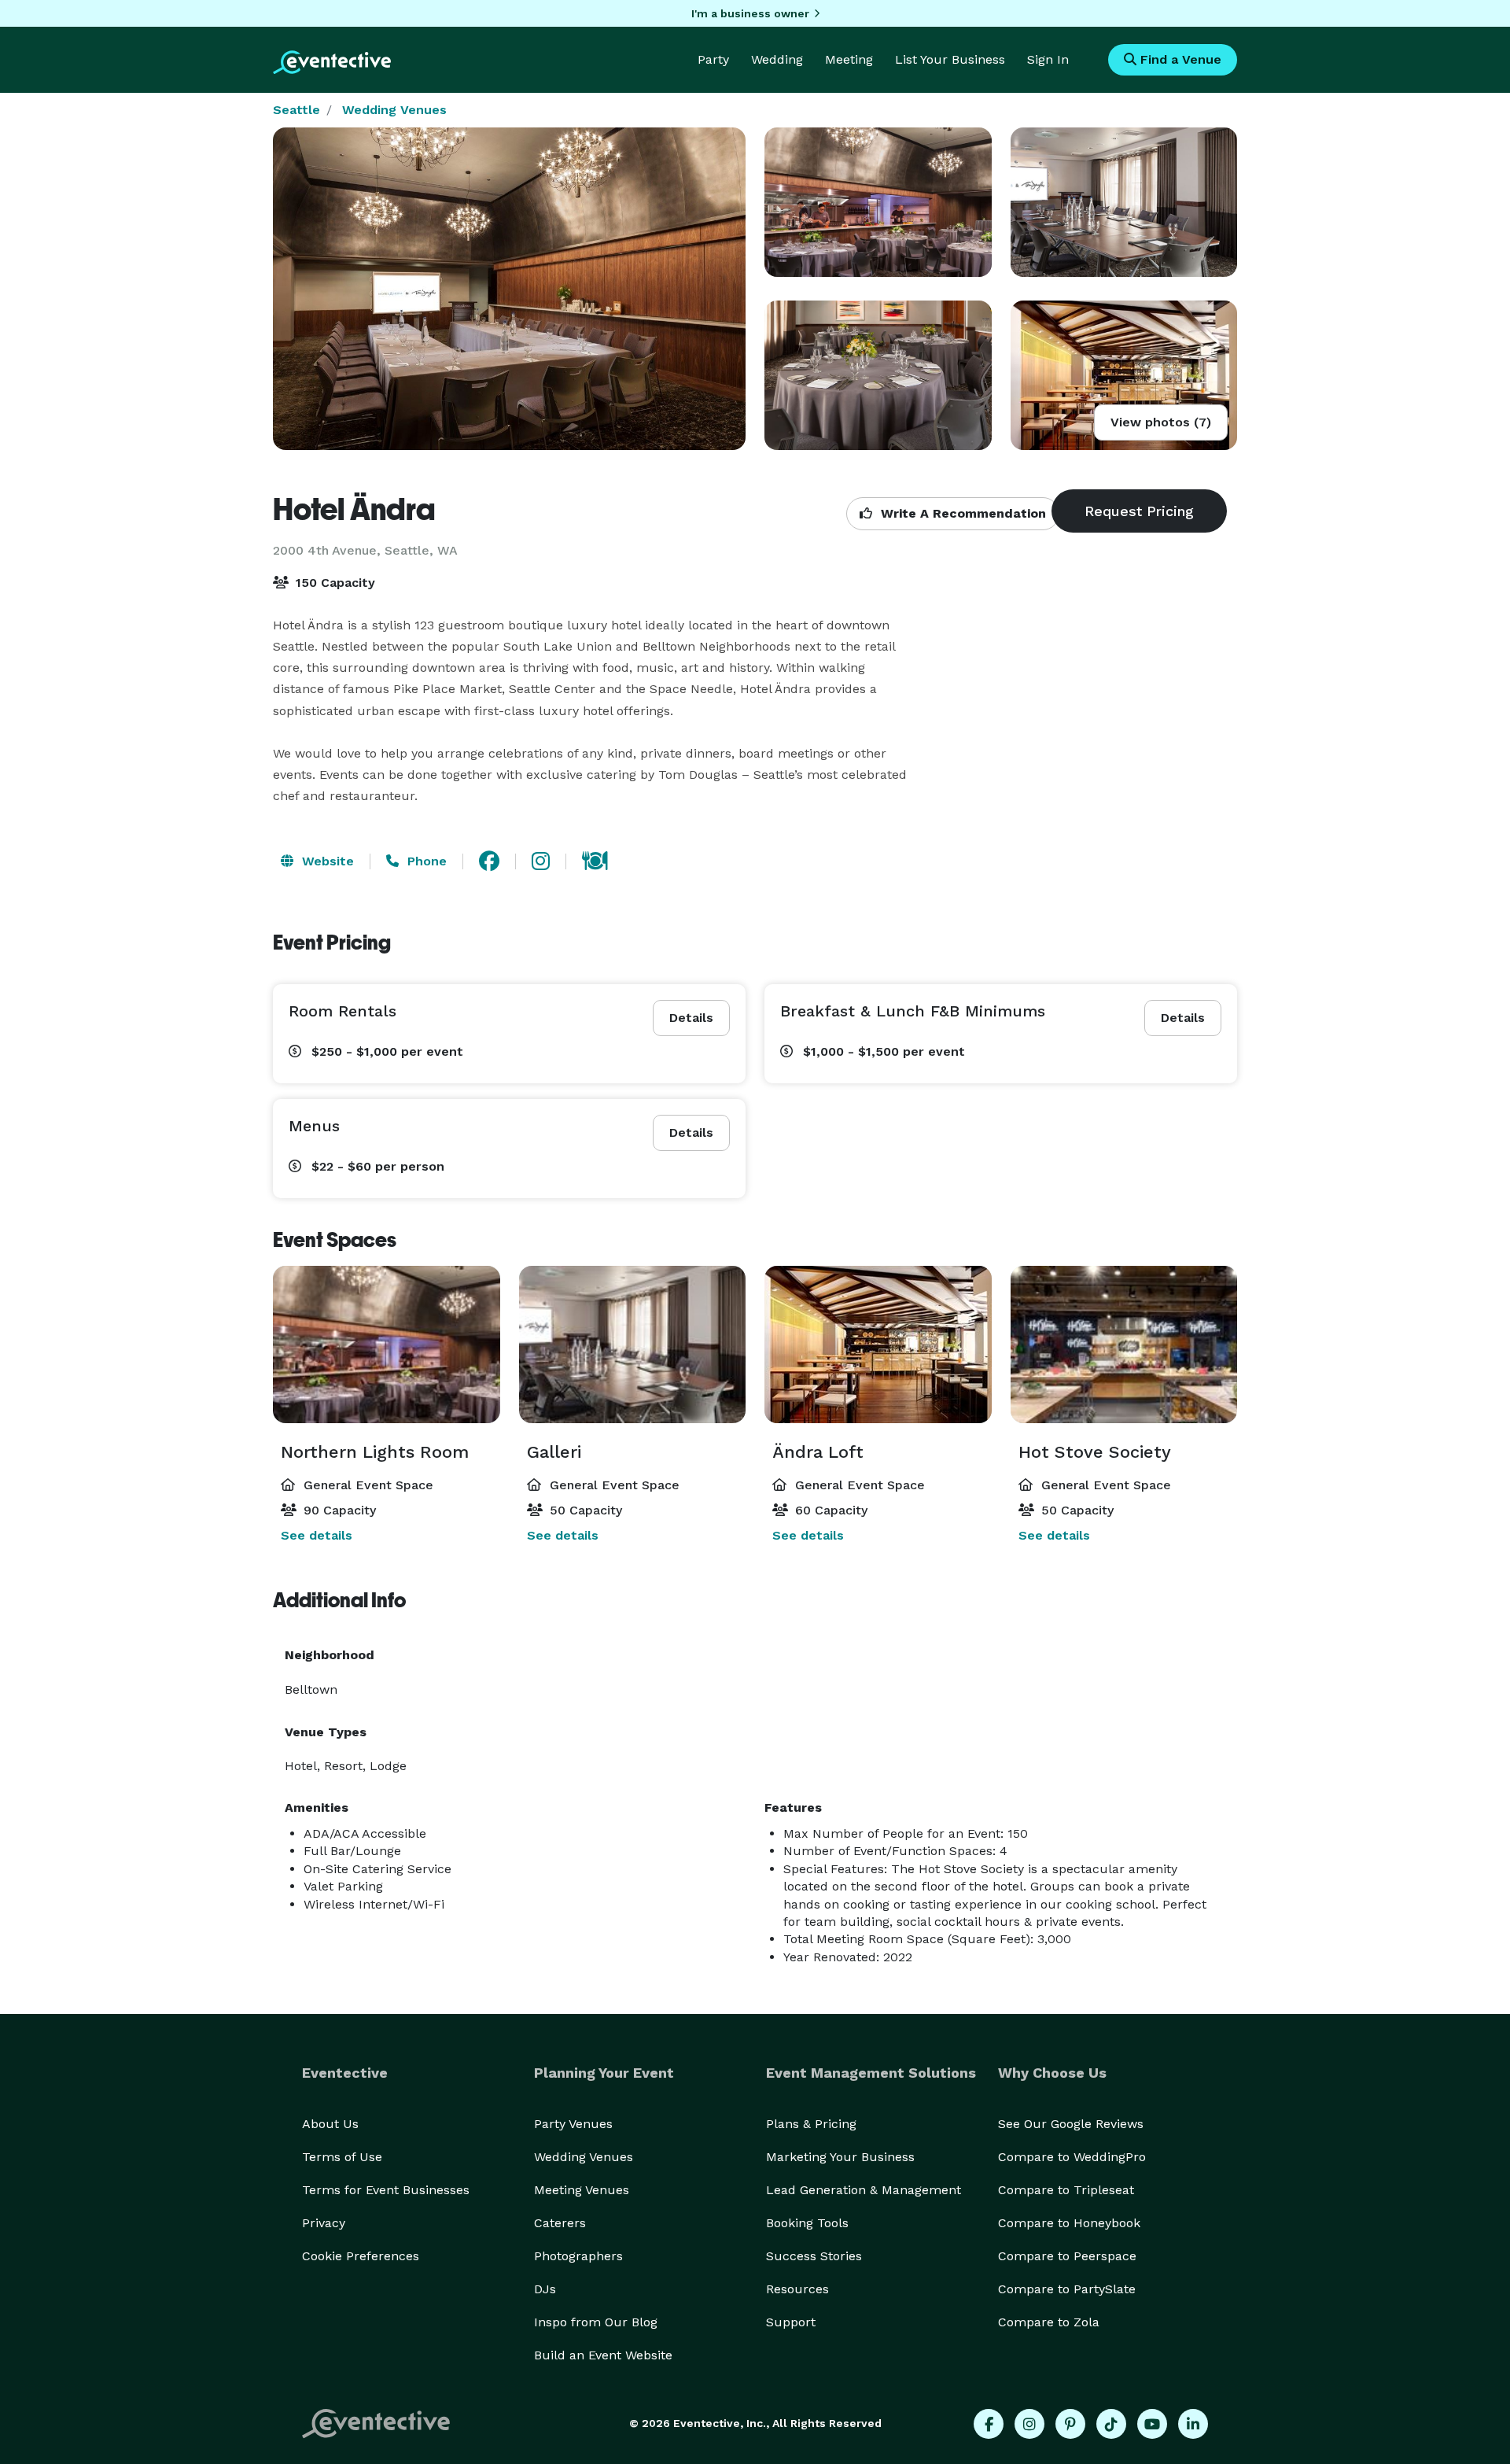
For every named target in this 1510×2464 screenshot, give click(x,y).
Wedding (777, 59)
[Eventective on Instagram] (1029, 2424)
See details (317, 1535)
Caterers (560, 2223)
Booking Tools (807, 2223)
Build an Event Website (603, 2355)
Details (691, 1018)
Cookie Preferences (361, 2256)
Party (713, 59)
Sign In (1048, 59)
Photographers (578, 2256)
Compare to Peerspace (1067, 2256)
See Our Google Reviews (1071, 2124)
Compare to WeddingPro (1072, 2157)
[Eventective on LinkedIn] (1193, 2424)
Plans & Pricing (811, 2124)
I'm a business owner (750, 13)
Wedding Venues (394, 110)
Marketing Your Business (840, 2157)
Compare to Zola (1049, 2322)
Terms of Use (342, 2157)
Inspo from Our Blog (596, 2322)
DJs (545, 2289)
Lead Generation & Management (864, 2190)
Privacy (324, 2223)
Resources (797, 2289)
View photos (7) (1161, 422)
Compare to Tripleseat (1066, 2190)
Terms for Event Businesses (386, 2190)
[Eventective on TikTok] (1111, 2424)
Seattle (296, 110)
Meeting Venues (582, 2190)
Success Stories (814, 2256)
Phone (425, 861)
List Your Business (950, 59)
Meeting (849, 59)
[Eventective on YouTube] (1152, 2424)
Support (791, 2322)
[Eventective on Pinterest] (1070, 2424)
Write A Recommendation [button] (961, 513)
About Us (330, 2124)
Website (326, 861)
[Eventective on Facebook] (989, 2424)
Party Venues (573, 2124)
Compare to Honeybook (1069, 2223)
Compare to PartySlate (1067, 2289)
